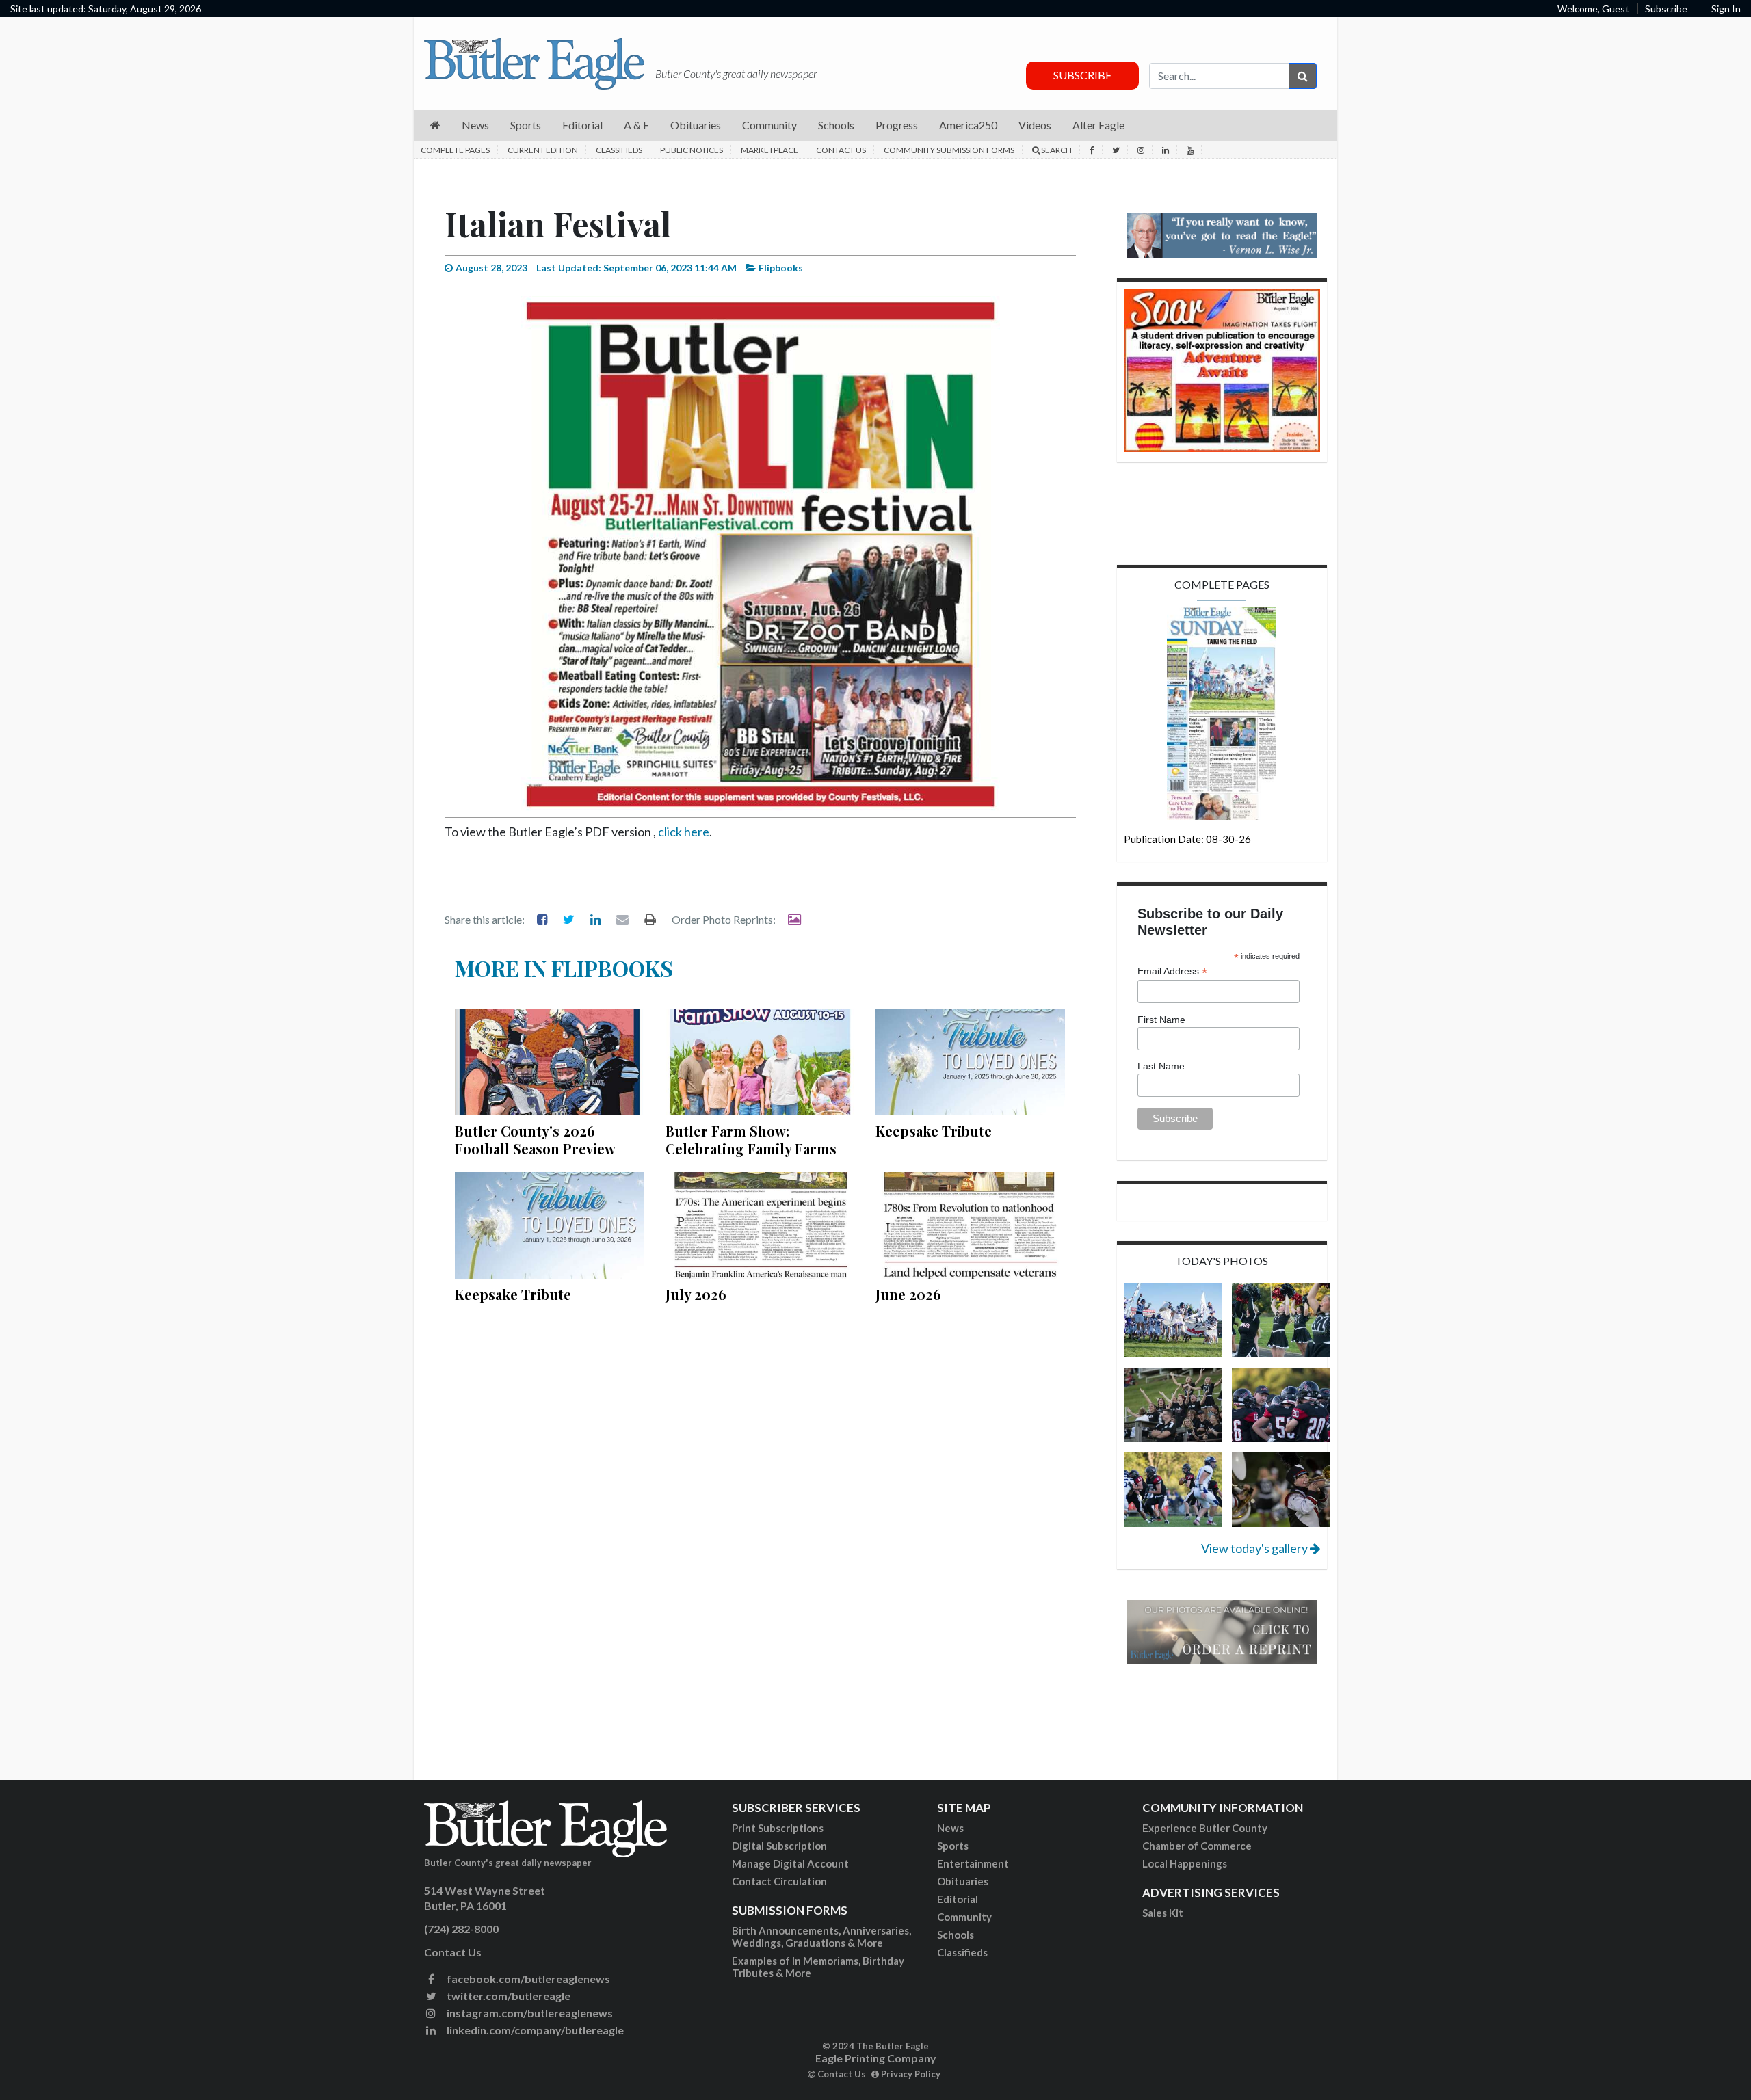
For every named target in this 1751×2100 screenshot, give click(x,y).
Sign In (1726, 9)
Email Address (1172, 971)
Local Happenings (1185, 1863)
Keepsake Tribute (934, 1131)
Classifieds (619, 150)
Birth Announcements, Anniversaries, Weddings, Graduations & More (821, 1937)
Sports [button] (526, 125)
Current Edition (543, 150)
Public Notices (692, 150)
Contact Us (841, 150)
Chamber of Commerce (1197, 1846)
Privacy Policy (910, 2074)
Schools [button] (836, 125)
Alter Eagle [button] (1098, 125)
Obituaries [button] (696, 125)
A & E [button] (636, 125)
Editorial (958, 1899)
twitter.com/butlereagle (508, 1996)
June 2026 (908, 1294)
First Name (1161, 1020)
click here (684, 832)
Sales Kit (1163, 1913)
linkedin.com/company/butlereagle (534, 2030)
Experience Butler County (1205, 1828)
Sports (953, 1846)
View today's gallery (1255, 1548)
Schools (956, 1935)
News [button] (475, 125)
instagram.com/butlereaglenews (529, 2013)
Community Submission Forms (949, 150)
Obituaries (963, 1881)
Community (964, 1917)
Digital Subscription (779, 1846)
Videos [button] (1035, 125)
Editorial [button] (582, 125)
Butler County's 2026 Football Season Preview (535, 1140)
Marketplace (769, 150)
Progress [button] (897, 125)
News (950, 1828)
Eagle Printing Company (876, 2058)
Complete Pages (455, 150)
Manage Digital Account (790, 1863)
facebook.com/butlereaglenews (527, 1979)
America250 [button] (968, 125)
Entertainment (973, 1863)
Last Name (1161, 1066)
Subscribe (1666, 9)
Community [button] (769, 125)
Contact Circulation (779, 1881)
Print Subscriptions (778, 1828)
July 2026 (696, 1294)
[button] (435, 125)
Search (1056, 150)
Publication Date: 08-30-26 (1187, 839)
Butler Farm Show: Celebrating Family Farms (751, 1140)
